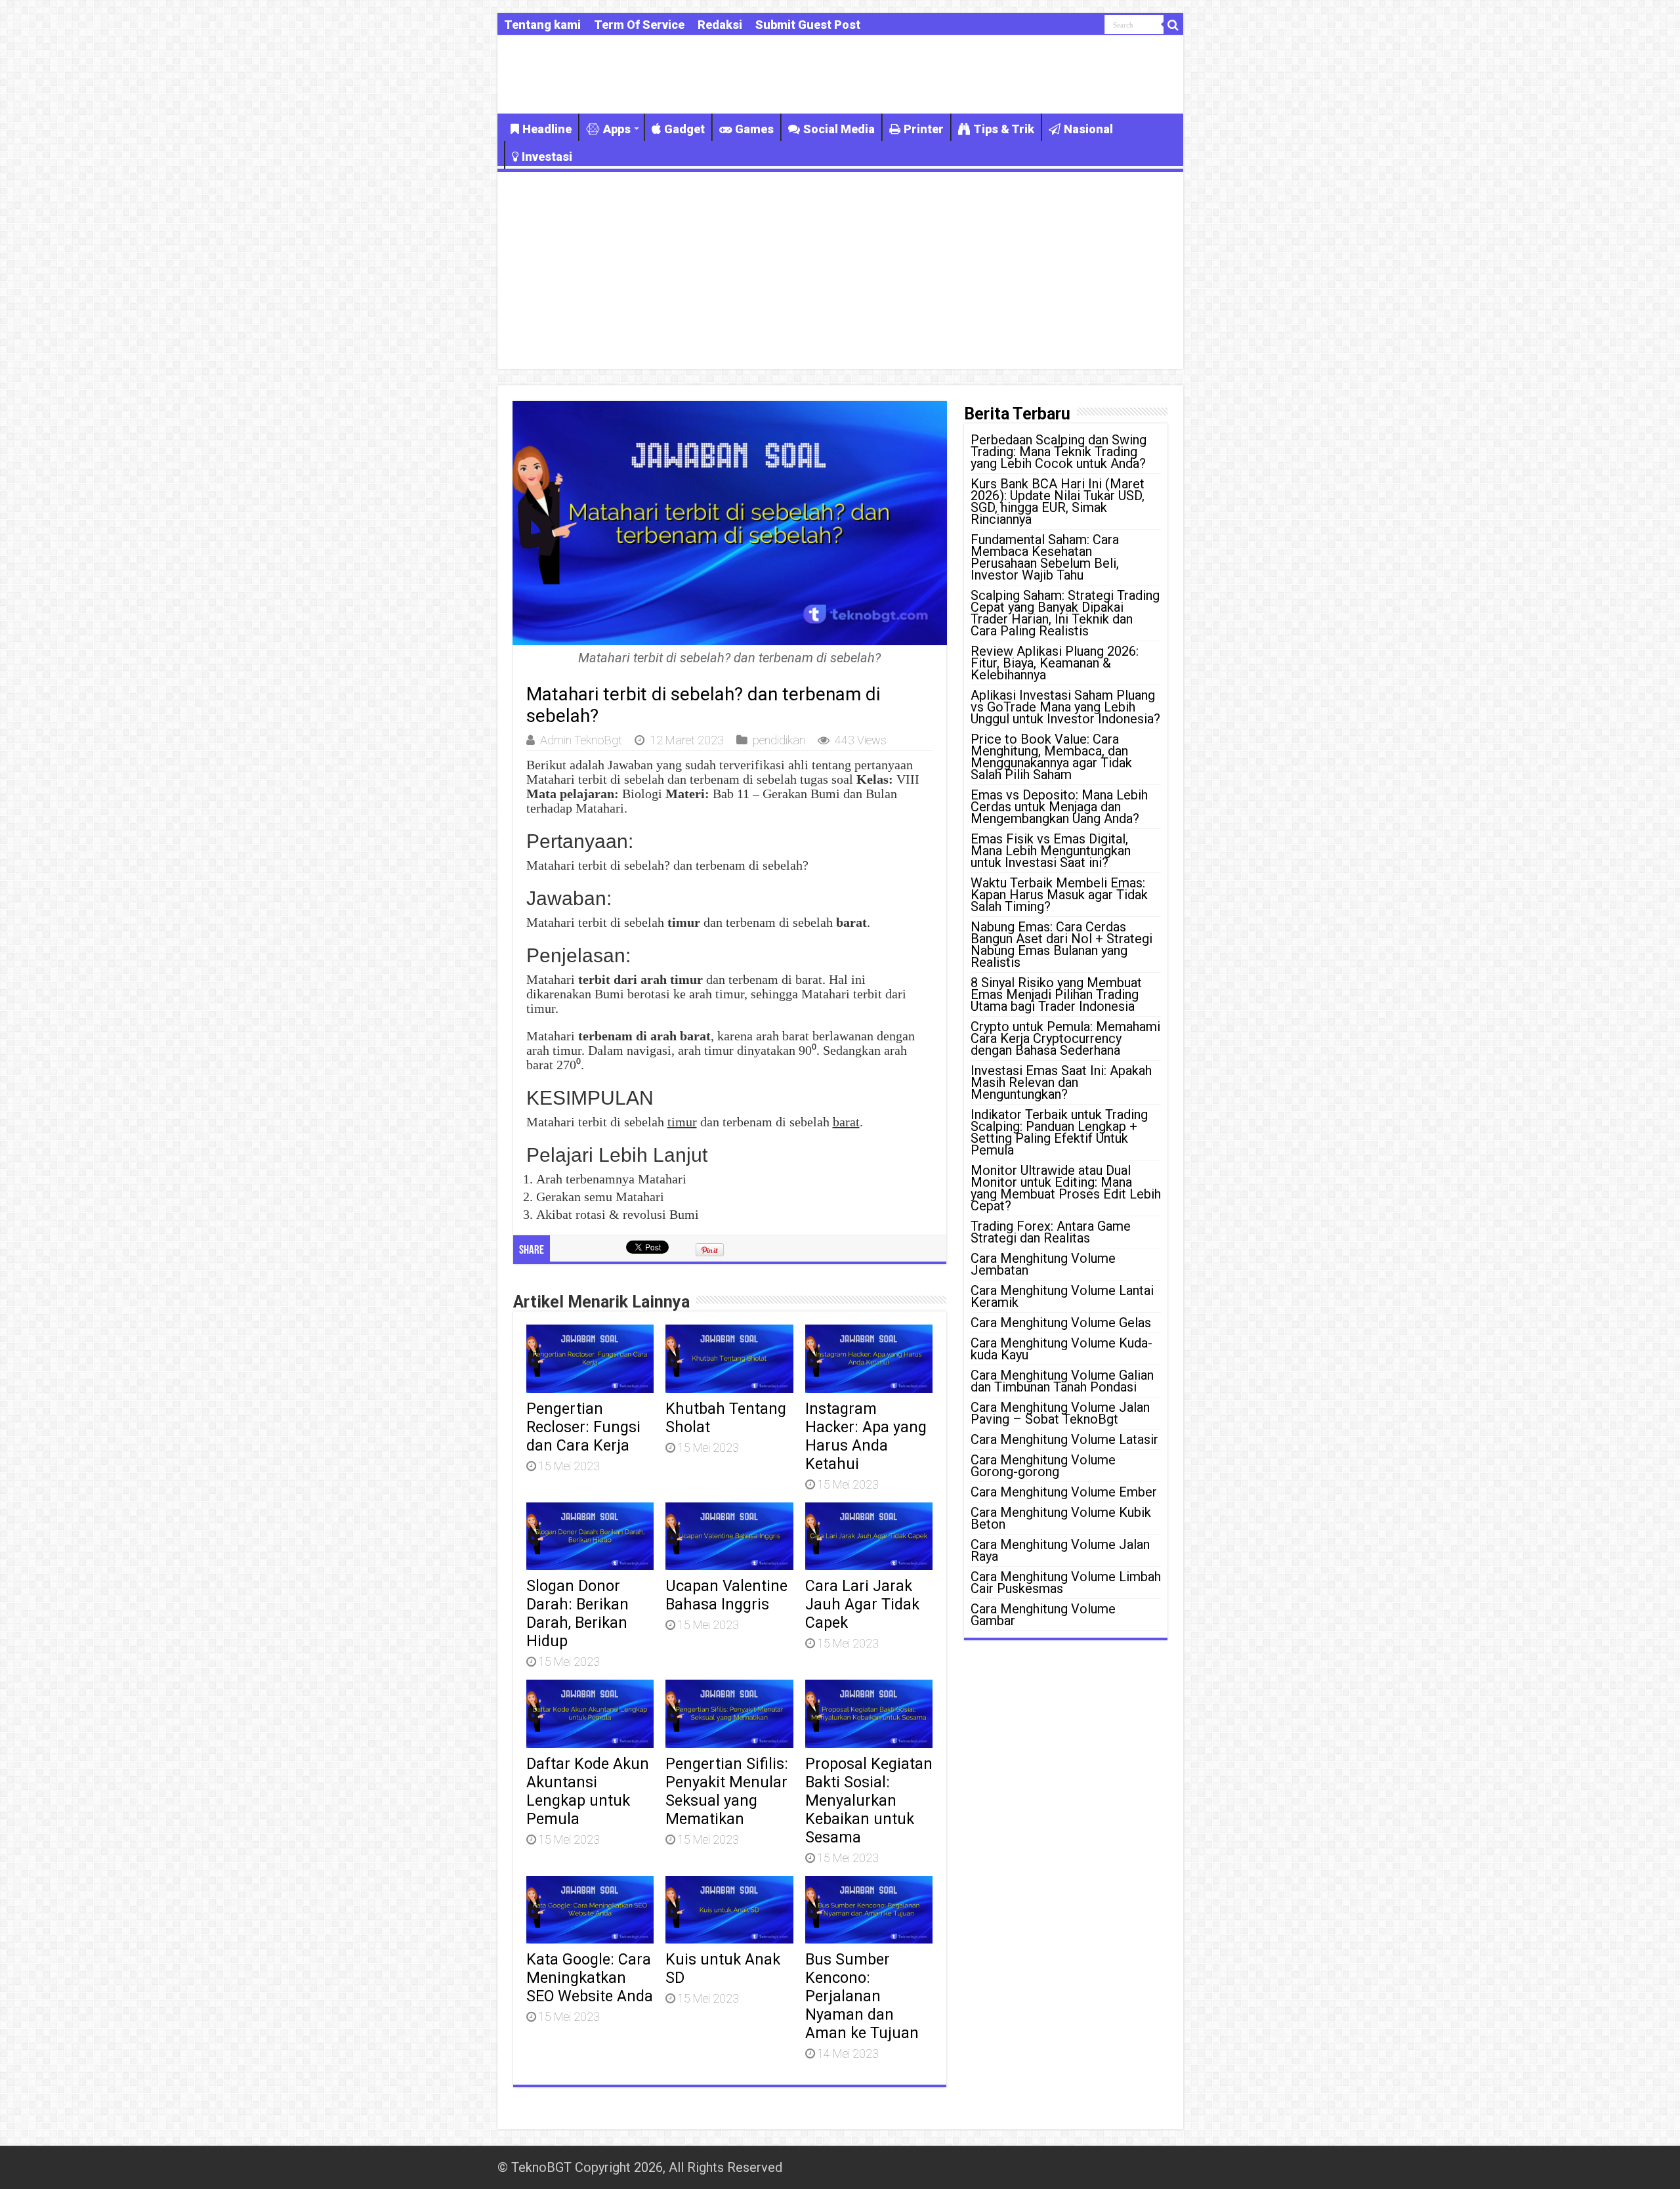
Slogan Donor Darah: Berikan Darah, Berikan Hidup (577, 1613)
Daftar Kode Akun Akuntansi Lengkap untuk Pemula (588, 1791)
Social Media (839, 129)
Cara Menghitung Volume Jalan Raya (1060, 1550)
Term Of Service (639, 25)
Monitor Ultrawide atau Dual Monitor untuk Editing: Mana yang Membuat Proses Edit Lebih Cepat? (1066, 1188)
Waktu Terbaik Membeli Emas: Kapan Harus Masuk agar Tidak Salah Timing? (1059, 895)
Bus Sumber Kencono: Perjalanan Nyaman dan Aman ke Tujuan (862, 1996)
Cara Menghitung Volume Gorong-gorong (1043, 1466)
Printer (924, 129)
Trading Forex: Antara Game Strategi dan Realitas (1051, 1232)
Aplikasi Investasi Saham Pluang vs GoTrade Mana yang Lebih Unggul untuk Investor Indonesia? (1065, 707)
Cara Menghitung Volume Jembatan (1043, 1264)
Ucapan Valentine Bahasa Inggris (726, 1595)
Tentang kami (542, 25)
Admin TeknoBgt (581, 740)
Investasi (547, 157)
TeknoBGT (541, 2167)
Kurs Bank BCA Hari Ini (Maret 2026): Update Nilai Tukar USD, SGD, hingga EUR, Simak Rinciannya (1058, 501)
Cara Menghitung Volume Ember (1064, 1492)
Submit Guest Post (808, 25)
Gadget (684, 129)
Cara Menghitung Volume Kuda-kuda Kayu (1061, 1349)
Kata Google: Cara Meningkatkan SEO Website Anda (590, 1978)
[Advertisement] (840, 270)
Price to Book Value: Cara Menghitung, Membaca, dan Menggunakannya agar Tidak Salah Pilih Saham (1051, 757)
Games (754, 129)
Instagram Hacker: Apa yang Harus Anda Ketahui (866, 1436)
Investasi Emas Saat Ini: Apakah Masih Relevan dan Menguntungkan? (1061, 1082)
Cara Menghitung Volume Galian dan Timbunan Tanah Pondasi (1062, 1381)
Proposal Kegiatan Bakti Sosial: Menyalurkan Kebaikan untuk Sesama (869, 1800)
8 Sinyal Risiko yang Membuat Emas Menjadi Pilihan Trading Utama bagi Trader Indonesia (1056, 994)
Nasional (1088, 129)
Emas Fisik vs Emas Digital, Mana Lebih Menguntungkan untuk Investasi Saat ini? (1051, 851)
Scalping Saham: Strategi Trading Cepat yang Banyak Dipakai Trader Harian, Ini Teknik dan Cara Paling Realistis (1065, 613)
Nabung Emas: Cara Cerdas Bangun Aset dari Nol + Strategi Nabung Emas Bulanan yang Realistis (1061, 945)
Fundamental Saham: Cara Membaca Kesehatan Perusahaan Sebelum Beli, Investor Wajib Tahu (1045, 557)
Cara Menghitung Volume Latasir (1064, 1439)
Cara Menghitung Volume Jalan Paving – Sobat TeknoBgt (1060, 1413)
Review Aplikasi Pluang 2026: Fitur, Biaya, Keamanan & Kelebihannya (1055, 663)
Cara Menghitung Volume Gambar (1043, 1615)
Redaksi (720, 25)
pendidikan (779, 740)
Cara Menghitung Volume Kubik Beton (1061, 1518)
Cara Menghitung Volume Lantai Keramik (1062, 1296)
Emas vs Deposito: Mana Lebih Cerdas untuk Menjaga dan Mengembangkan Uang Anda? (1059, 807)
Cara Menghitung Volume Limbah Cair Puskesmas (1066, 1583)
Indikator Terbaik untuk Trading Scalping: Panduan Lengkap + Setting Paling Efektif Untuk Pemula (1059, 1132)
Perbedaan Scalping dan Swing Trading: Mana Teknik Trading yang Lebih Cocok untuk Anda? (1059, 452)
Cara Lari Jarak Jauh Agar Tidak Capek (862, 1604)
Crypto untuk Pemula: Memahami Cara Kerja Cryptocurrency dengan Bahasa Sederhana (1065, 1038)
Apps (617, 129)
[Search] (1173, 25)
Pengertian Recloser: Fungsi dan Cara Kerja (583, 1427)
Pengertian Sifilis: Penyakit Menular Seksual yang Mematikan (727, 1791)
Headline (547, 129)
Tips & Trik (1004, 129)
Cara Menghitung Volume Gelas (1061, 1323)
